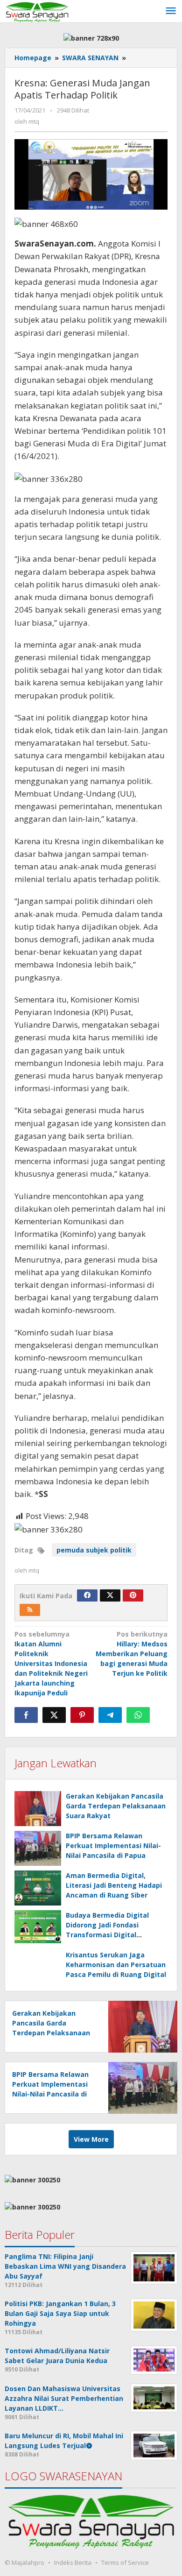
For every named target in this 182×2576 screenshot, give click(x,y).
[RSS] (30, 1610)
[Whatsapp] (138, 1715)
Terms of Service (125, 2562)
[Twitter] (110, 1595)
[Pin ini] (82, 1715)
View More (91, 2139)
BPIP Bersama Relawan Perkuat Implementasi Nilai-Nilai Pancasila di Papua (113, 1846)
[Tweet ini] (54, 1715)
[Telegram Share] (110, 1715)
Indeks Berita (73, 2562)
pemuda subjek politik (94, 1550)
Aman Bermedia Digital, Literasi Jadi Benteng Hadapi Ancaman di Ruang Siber (114, 1885)
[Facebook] (87, 1595)
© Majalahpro (24, 2562)
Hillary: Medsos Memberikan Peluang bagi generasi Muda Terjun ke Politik (132, 1654)
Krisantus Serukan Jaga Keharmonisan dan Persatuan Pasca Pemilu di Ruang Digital (116, 1965)
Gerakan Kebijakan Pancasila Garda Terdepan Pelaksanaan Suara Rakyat (116, 1806)
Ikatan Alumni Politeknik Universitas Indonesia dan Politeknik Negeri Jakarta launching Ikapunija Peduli (51, 1663)
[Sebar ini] (26, 1715)
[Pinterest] (133, 1595)
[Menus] (171, 11)
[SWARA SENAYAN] (37, 11)
